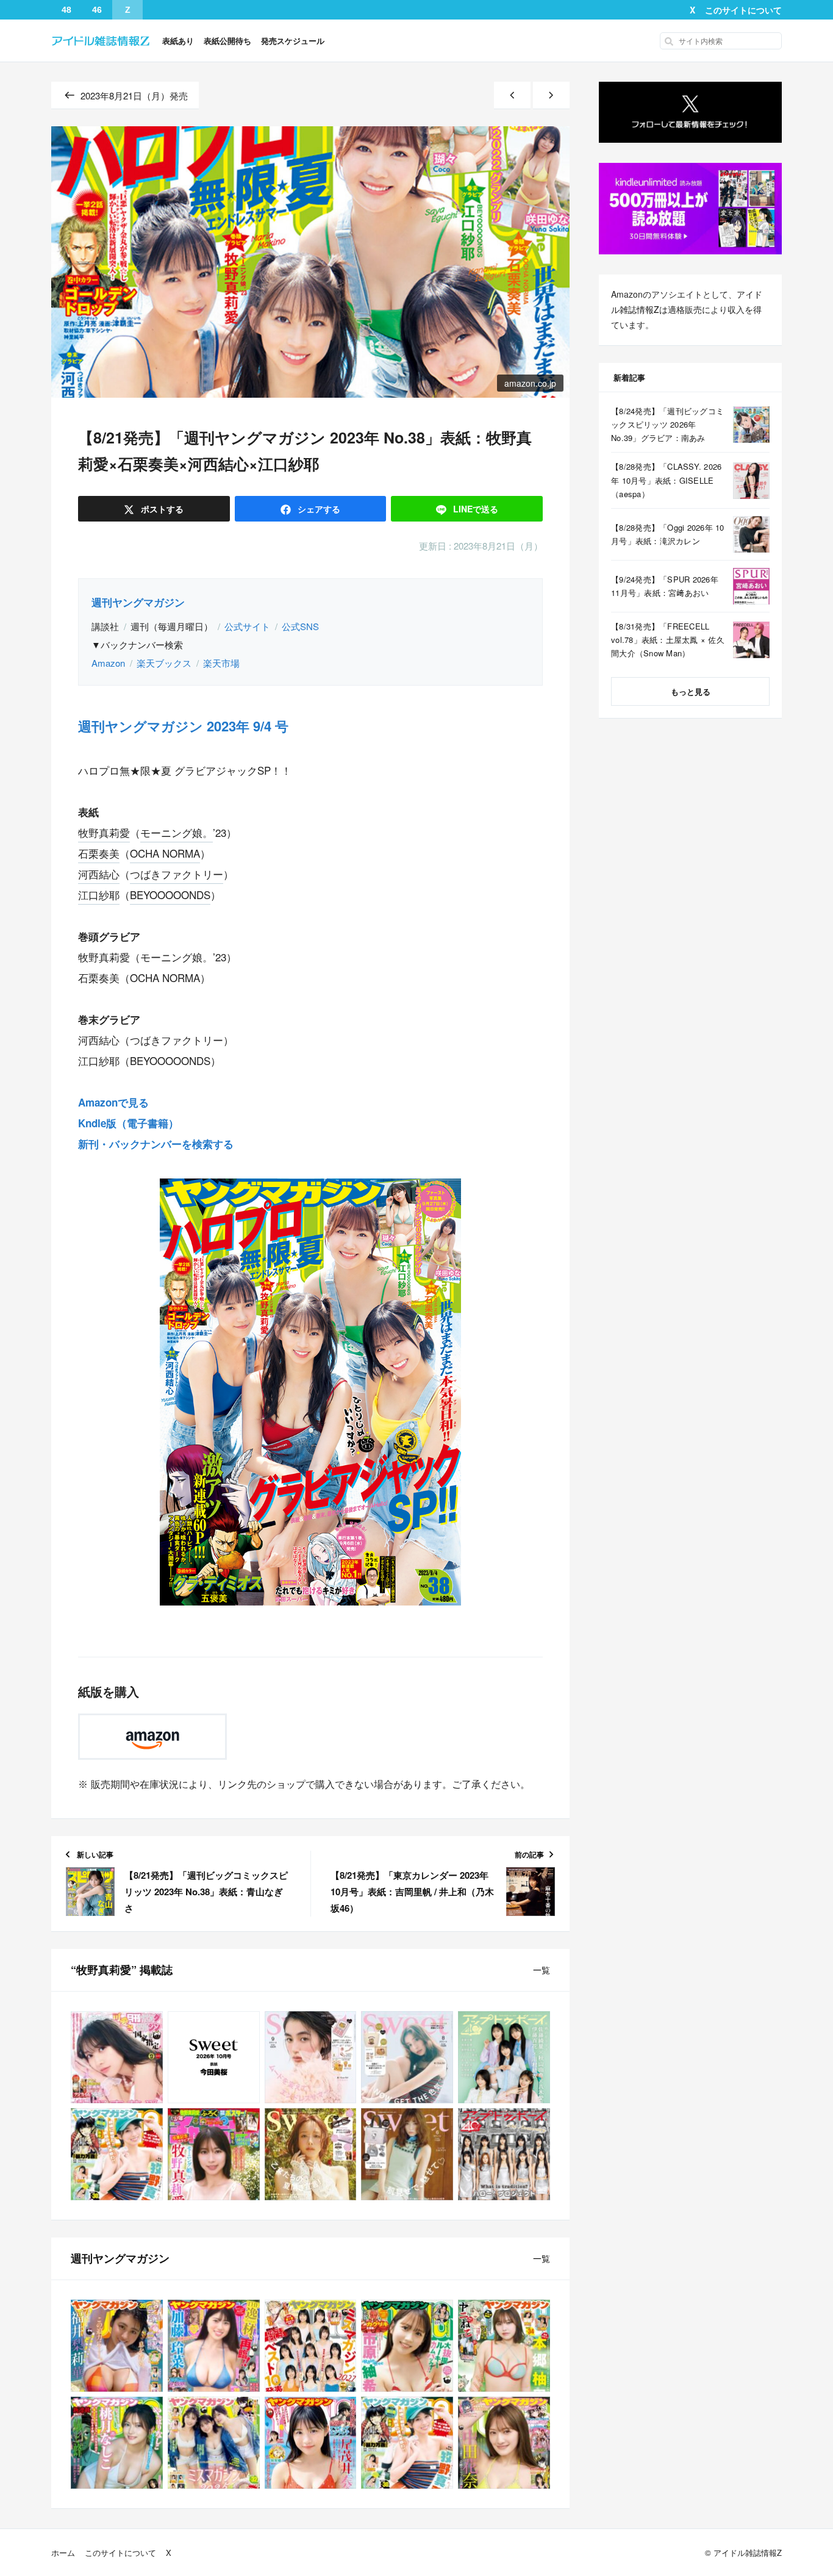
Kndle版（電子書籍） (128, 1123)
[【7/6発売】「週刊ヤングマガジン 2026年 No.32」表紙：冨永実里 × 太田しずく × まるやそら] (214, 2443)
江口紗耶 (99, 895)
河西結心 (99, 874)
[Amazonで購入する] (152, 1737)
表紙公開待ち (227, 41)
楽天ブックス (164, 663)
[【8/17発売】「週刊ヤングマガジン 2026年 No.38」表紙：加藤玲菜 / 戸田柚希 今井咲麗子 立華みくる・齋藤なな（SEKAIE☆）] (214, 2346)
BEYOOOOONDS (170, 895)
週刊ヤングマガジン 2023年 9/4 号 (183, 726)
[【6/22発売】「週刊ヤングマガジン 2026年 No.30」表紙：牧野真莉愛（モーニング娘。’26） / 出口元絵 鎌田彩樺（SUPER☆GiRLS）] (117, 2154)
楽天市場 (221, 663)
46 (97, 10)
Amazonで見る (113, 1102)
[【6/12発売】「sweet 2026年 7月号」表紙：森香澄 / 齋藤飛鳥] (311, 2154)
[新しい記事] (512, 95)
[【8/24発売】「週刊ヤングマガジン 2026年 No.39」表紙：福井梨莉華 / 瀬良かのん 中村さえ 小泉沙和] (117, 2346)
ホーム (63, 2553)
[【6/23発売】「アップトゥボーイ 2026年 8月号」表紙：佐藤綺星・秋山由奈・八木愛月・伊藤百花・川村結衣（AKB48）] (504, 2057)
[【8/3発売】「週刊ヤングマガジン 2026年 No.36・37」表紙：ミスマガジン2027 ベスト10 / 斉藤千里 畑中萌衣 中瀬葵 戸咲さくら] (311, 2346)
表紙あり (178, 41)
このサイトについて (743, 10)
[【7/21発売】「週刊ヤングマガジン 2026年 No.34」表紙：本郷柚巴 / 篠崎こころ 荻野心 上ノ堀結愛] (504, 2346)
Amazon (108, 663)
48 (66, 10)
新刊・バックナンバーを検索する (156, 1144)
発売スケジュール (293, 41)
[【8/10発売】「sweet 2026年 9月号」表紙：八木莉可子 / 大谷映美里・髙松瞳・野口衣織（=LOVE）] (311, 2057)
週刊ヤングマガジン (138, 602)
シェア (318, 509)
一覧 (542, 1970)
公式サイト (247, 626)
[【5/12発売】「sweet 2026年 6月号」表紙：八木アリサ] (407, 2154)
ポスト (161, 509)
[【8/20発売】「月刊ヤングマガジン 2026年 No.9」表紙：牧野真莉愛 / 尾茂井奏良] (117, 2057)
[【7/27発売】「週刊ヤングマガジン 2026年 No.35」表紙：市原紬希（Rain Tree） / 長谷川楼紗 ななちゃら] (407, 2346)
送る (476, 509)
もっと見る (691, 691)
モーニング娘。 (177, 832)
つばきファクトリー (177, 874)
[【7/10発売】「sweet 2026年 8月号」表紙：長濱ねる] (407, 2057)
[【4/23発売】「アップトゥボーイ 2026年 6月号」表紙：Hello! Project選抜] (504, 2154)
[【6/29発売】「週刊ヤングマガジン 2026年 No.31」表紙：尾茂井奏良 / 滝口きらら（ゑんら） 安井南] (311, 2443)
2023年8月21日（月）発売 (134, 95)
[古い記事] (551, 95)
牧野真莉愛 (104, 832)
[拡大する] (442, 1194)
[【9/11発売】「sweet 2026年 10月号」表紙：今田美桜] (214, 2057)
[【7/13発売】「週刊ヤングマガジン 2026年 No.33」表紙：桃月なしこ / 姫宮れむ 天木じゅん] (117, 2443)
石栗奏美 (99, 853)
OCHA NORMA (165, 853)
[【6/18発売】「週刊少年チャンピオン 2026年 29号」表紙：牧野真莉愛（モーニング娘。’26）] (214, 2154)
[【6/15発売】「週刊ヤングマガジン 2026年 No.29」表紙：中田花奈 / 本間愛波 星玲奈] (504, 2443)
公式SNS (300, 626)
